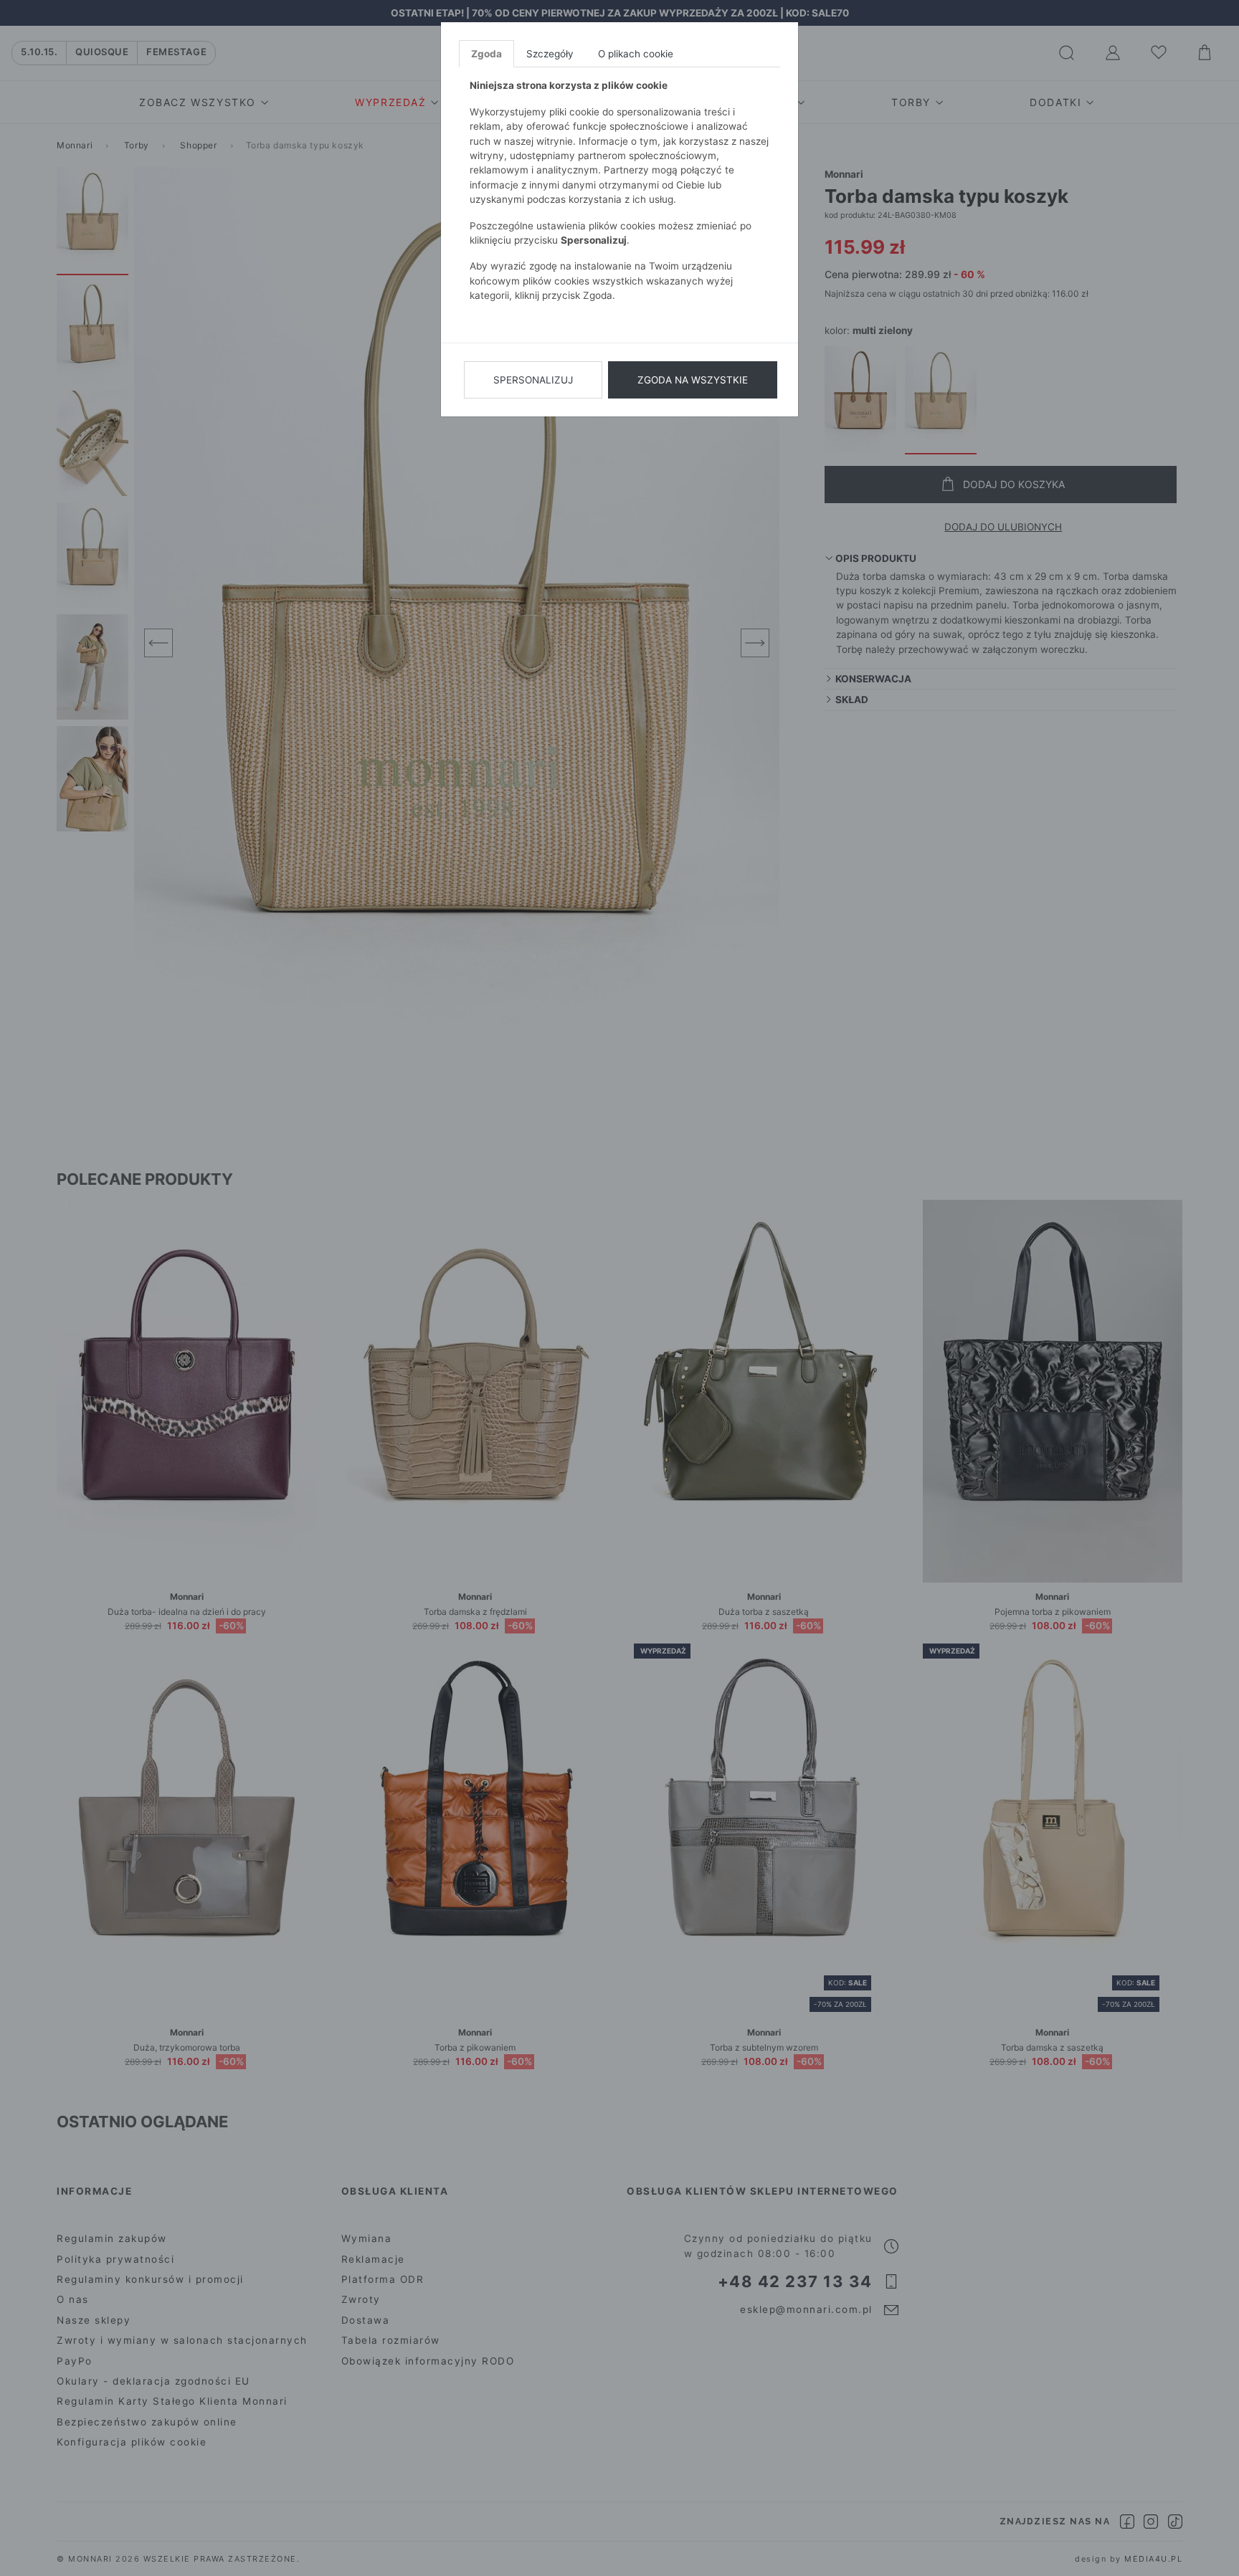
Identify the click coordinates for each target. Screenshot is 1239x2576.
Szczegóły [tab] (550, 54)
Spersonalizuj (533, 380)
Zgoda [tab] (486, 54)
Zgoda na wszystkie (693, 380)
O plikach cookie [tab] (636, 54)
